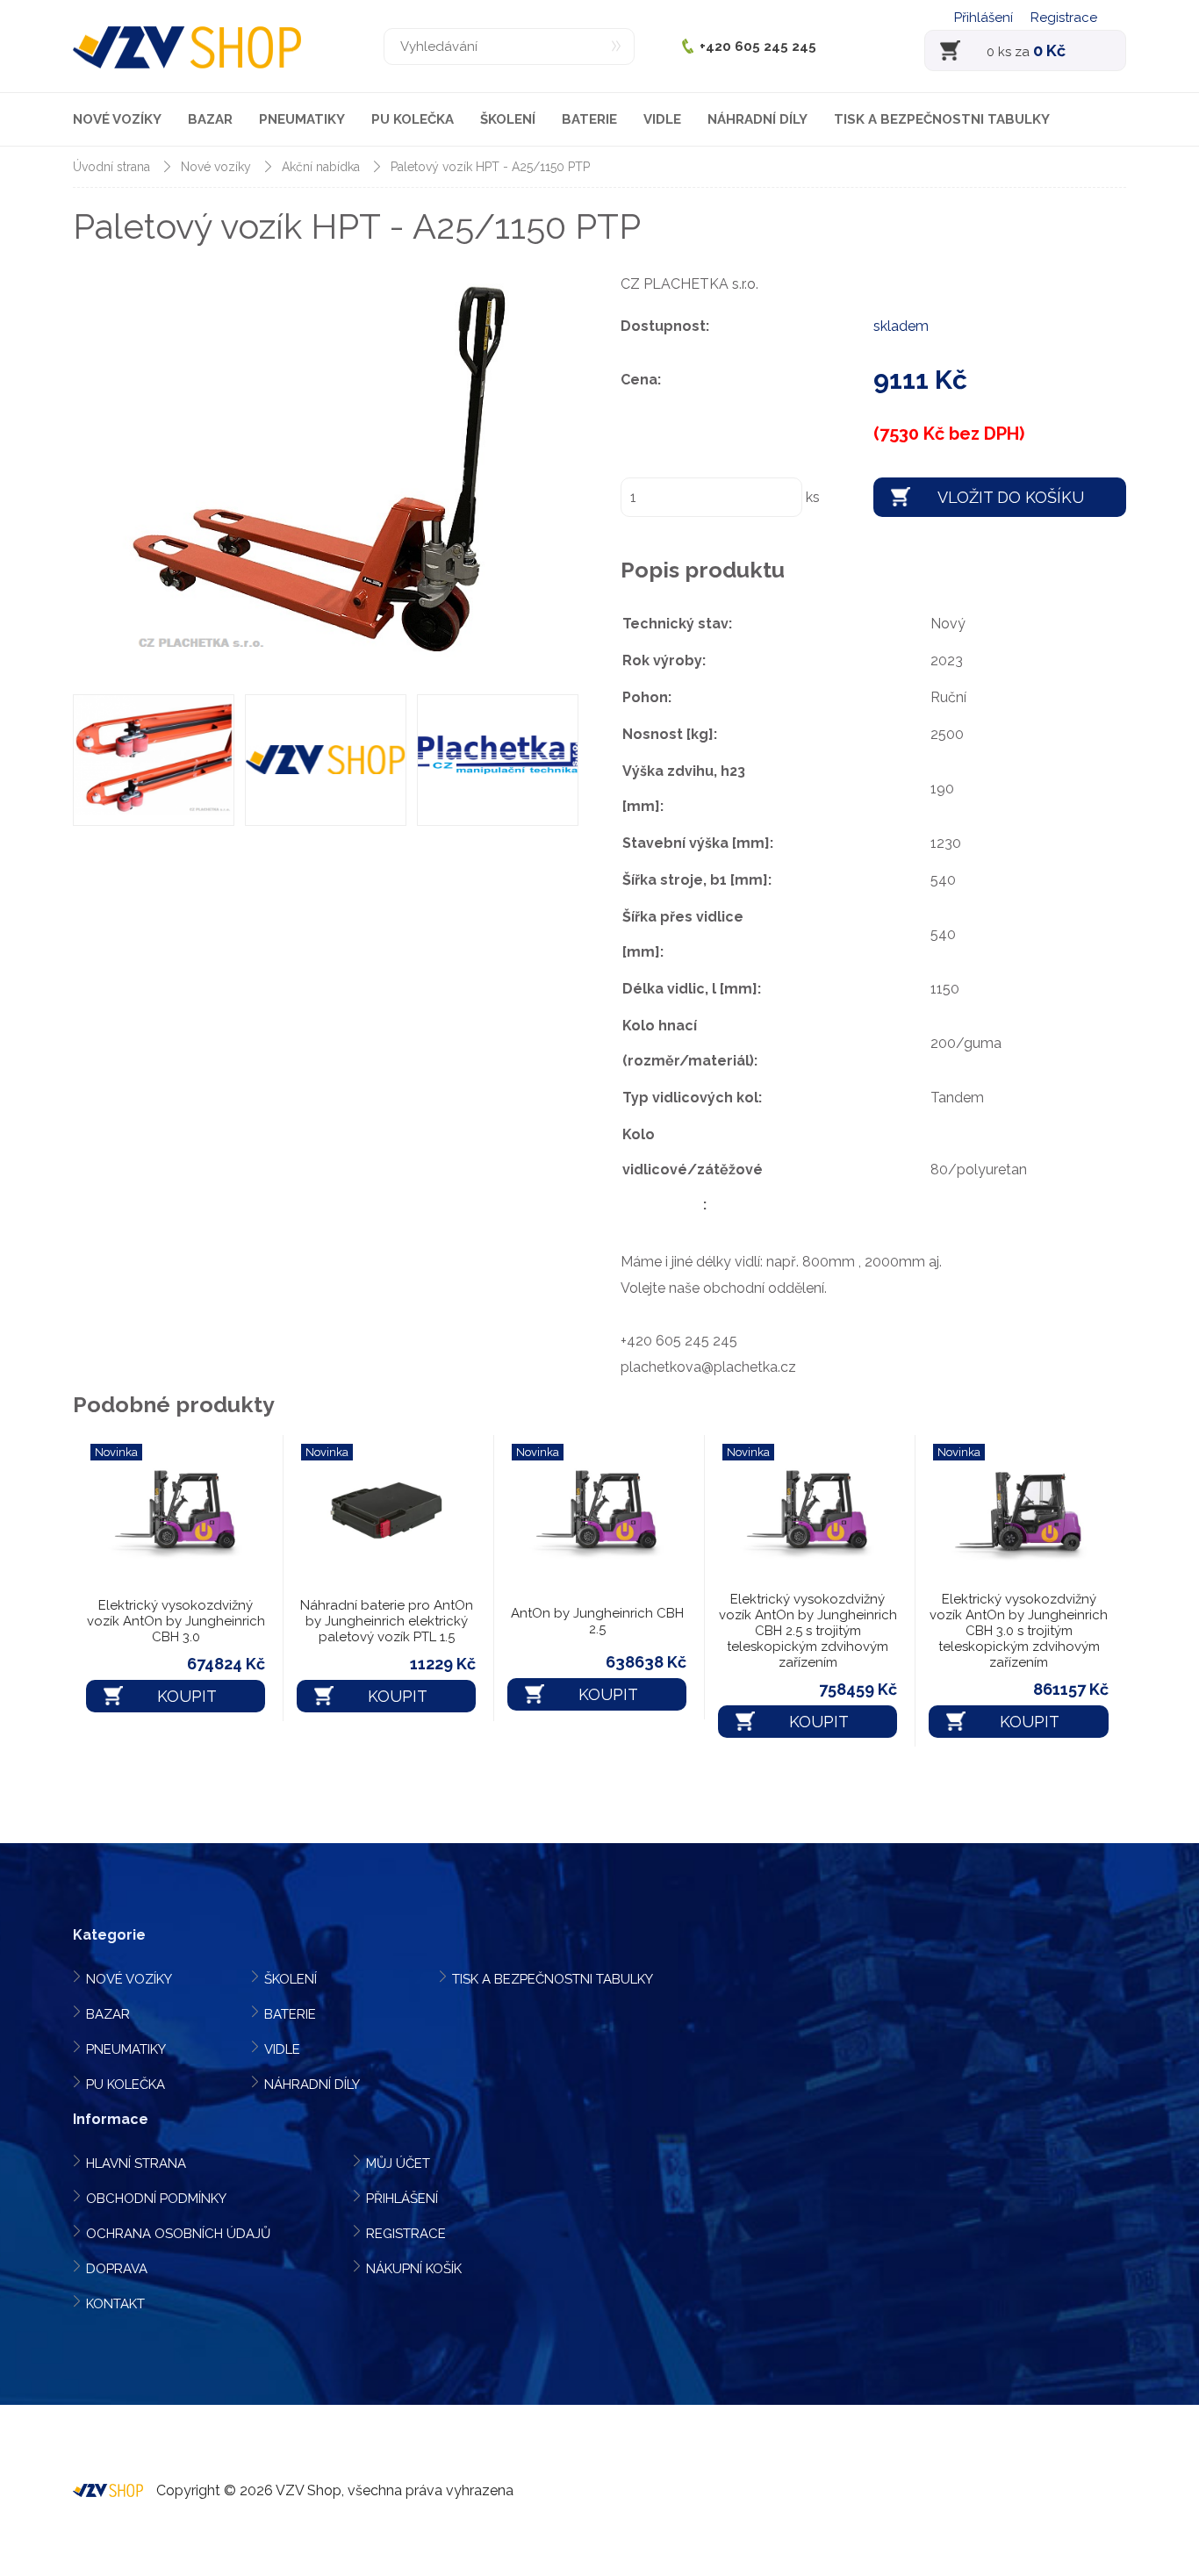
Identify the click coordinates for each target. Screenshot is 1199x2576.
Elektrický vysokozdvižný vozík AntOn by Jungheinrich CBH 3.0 (176, 1621)
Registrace (1064, 18)
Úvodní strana (111, 167)
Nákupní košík (414, 2269)
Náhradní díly (757, 119)
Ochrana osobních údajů (178, 2234)
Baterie (589, 119)
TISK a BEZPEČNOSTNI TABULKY (942, 119)
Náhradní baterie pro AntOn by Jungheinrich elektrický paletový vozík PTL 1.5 (387, 1621)
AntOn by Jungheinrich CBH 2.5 (597, 1621)
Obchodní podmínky (156, 2199)
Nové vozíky (117, 119)
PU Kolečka (413, 119)
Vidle (662, 119)
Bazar (210, 119)
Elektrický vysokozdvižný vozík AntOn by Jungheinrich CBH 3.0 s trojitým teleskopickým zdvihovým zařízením (1019, 1631)
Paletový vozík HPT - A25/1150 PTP (490, 167)
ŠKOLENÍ (508, 119)
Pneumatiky (302, 119)
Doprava (117, 2269)
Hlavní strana (136, 2163)
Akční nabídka (321, 167)
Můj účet (398, 2163)
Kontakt (115, 2304)
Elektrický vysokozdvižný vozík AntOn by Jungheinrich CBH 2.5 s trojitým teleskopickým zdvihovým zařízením (808, 1631)
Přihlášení (984, 18)
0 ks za (1026, 50)
